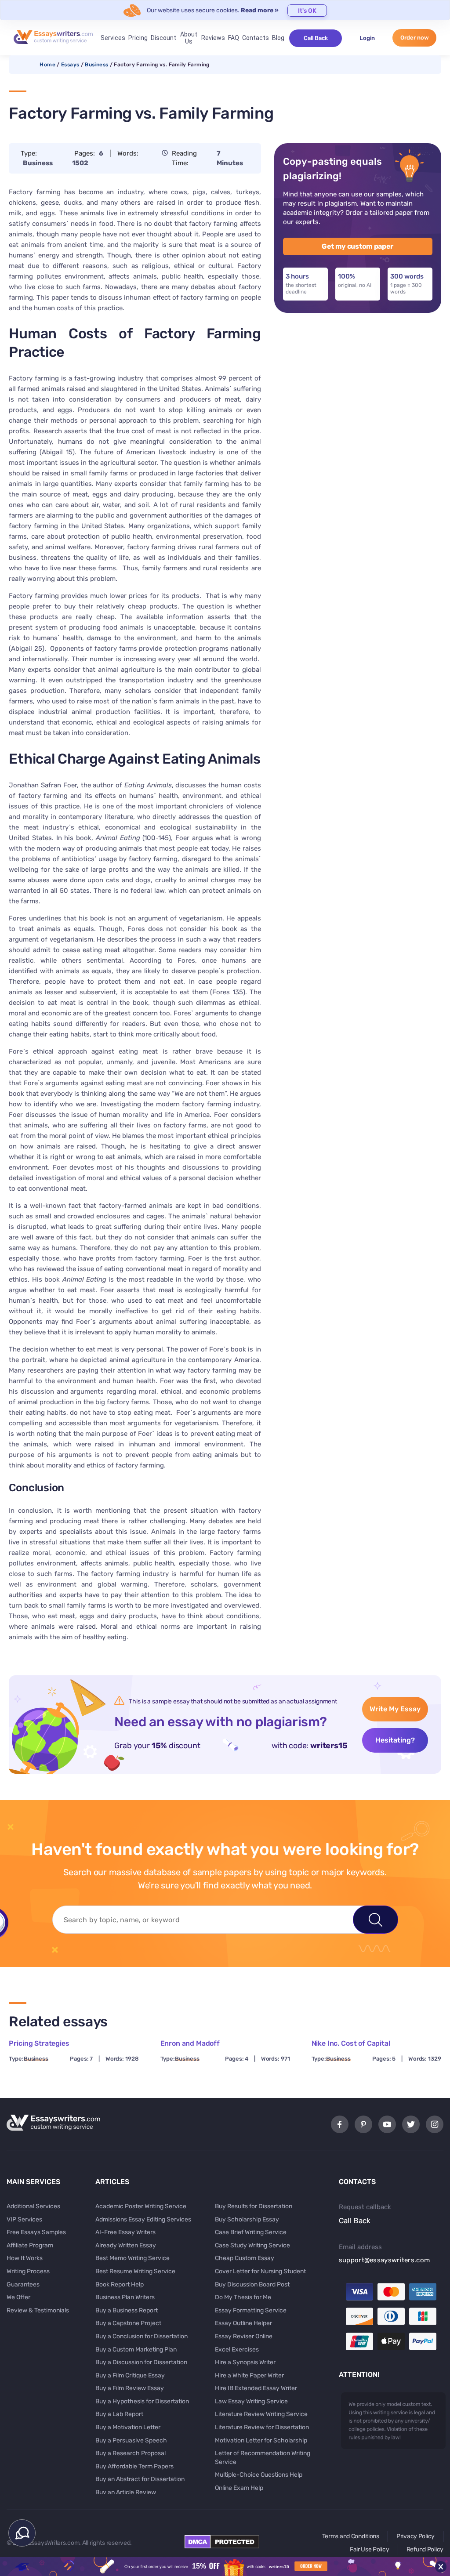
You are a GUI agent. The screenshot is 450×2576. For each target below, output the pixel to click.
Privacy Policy (416, 2536)
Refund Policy (425, 2549)
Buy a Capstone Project (128, 2323)
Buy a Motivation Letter (128, 2427)
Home (47, 65)
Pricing (138, 38)
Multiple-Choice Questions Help (259, 2475)
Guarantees (23, 2284)
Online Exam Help (239, 2488)
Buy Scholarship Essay (247, 2219)
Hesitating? (395, 1740)
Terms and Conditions (351, 2536)
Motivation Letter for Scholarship (261, 2440)
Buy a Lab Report (119, 2414)
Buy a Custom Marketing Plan (136, 2350)
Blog (278, 38)
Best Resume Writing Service (135, 2271)
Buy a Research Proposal (131, 2453)
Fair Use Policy (370, 2549)
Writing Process (28, 2271)
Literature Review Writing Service (261, 2414)
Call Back (316, 38)
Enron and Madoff (190, 2043)
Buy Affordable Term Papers (134, 2466)
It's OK (307, 11)
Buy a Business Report (127, 2310)
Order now (415, 38)
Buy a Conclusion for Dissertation (142, 2336)
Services (113, 38)
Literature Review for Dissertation (262, 2427)
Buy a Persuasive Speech (131, 2440)
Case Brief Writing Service (251, 2232)
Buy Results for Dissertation (254, 2206)
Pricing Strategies (39, 2043)
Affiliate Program (30, 2245)
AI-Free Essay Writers (125, 2232)
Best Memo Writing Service (132, 2258)
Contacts (256, 38)
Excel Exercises (237, 2350)
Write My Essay (395, 1709)
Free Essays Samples (36, 2232)
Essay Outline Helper (243, 2323)
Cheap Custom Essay (245, 2258)
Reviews (213, 38)
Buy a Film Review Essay (130, 2388)
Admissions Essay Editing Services (143, 2219)
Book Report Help (120, 2284)
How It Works (25, 2258)
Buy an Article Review (126, 2492)
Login (367, 38)
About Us (189, 38)
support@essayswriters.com (385, 2260)
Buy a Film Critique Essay (130, 2375)
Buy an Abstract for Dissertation (140, 2479)
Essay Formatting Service (251, 2310)
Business (96, 65)
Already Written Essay (126, 2245)
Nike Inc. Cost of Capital (351, 2043)
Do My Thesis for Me (243, 2297)
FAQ (234, 38)
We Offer (18, 2297)
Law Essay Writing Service (251, 2401)
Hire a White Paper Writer (249, 2375)
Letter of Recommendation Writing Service (263, 2458)
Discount (163, 38)
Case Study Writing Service (252, 2245)
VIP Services (24, 2219)
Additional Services (33, 2206)
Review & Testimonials (38, 2310)
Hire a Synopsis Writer (245, 2362)
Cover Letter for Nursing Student (260, 2271)
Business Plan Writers (125, 2297)
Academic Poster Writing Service (141, 2206)
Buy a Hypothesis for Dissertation (142, 2401)
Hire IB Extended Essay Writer (256, 2388)
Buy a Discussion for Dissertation (141, 2362)
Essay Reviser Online (244, 2336)
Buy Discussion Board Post (252, 2284)
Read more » (260, 10)
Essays (70, 65)
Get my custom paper (357, 246)
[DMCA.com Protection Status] (222, 2546)
